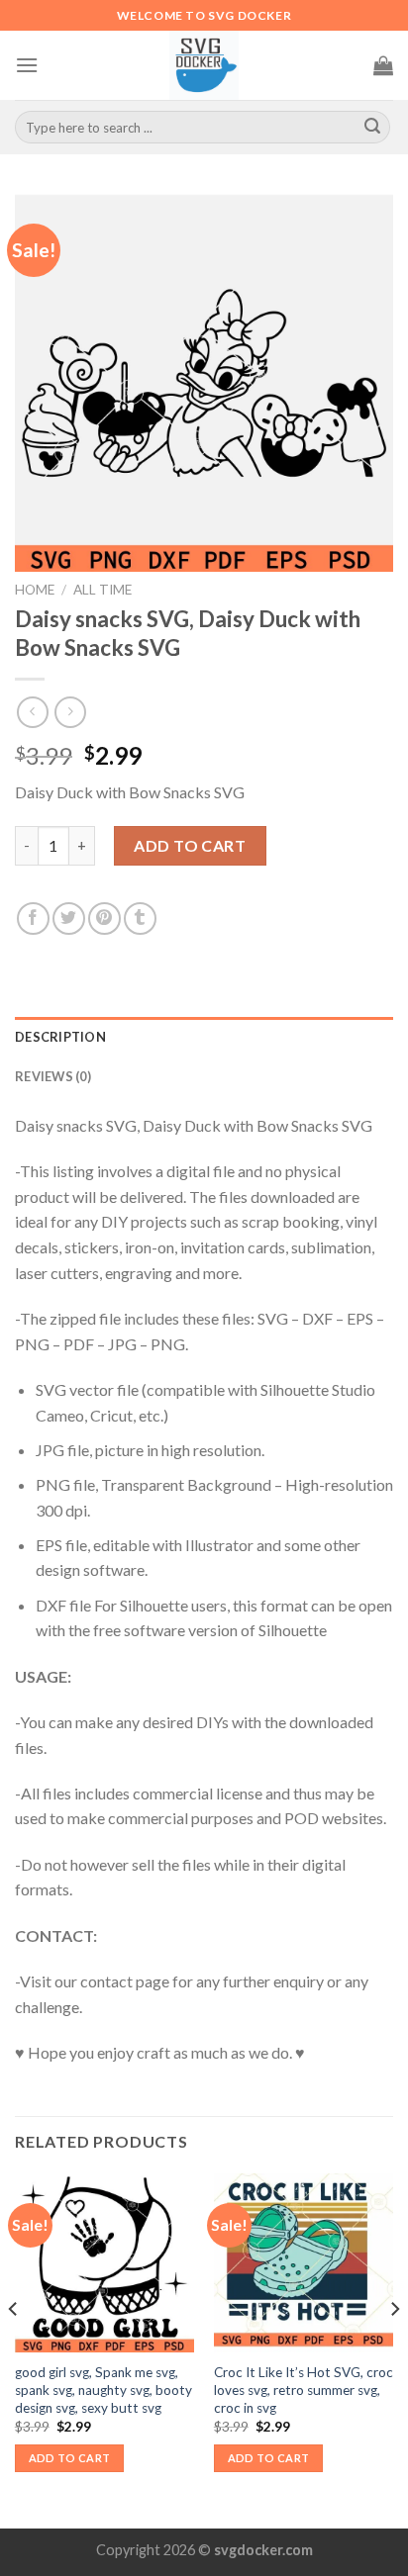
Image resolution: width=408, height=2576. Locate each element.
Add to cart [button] (70, 2458)
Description (60, 1037)
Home (35, 590)
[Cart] (383, 65)
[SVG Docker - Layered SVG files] (204, 65)
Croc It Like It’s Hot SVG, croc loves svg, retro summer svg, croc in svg (304, 2390)
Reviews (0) (53, 1076)
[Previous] (14, 2349)
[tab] (204, 1037)
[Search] (372, 128)
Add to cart (190, 845)
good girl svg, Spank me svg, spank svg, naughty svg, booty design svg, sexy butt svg (103, 2390)
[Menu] (27, 65)
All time (102, 590)
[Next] (394, 2349)
